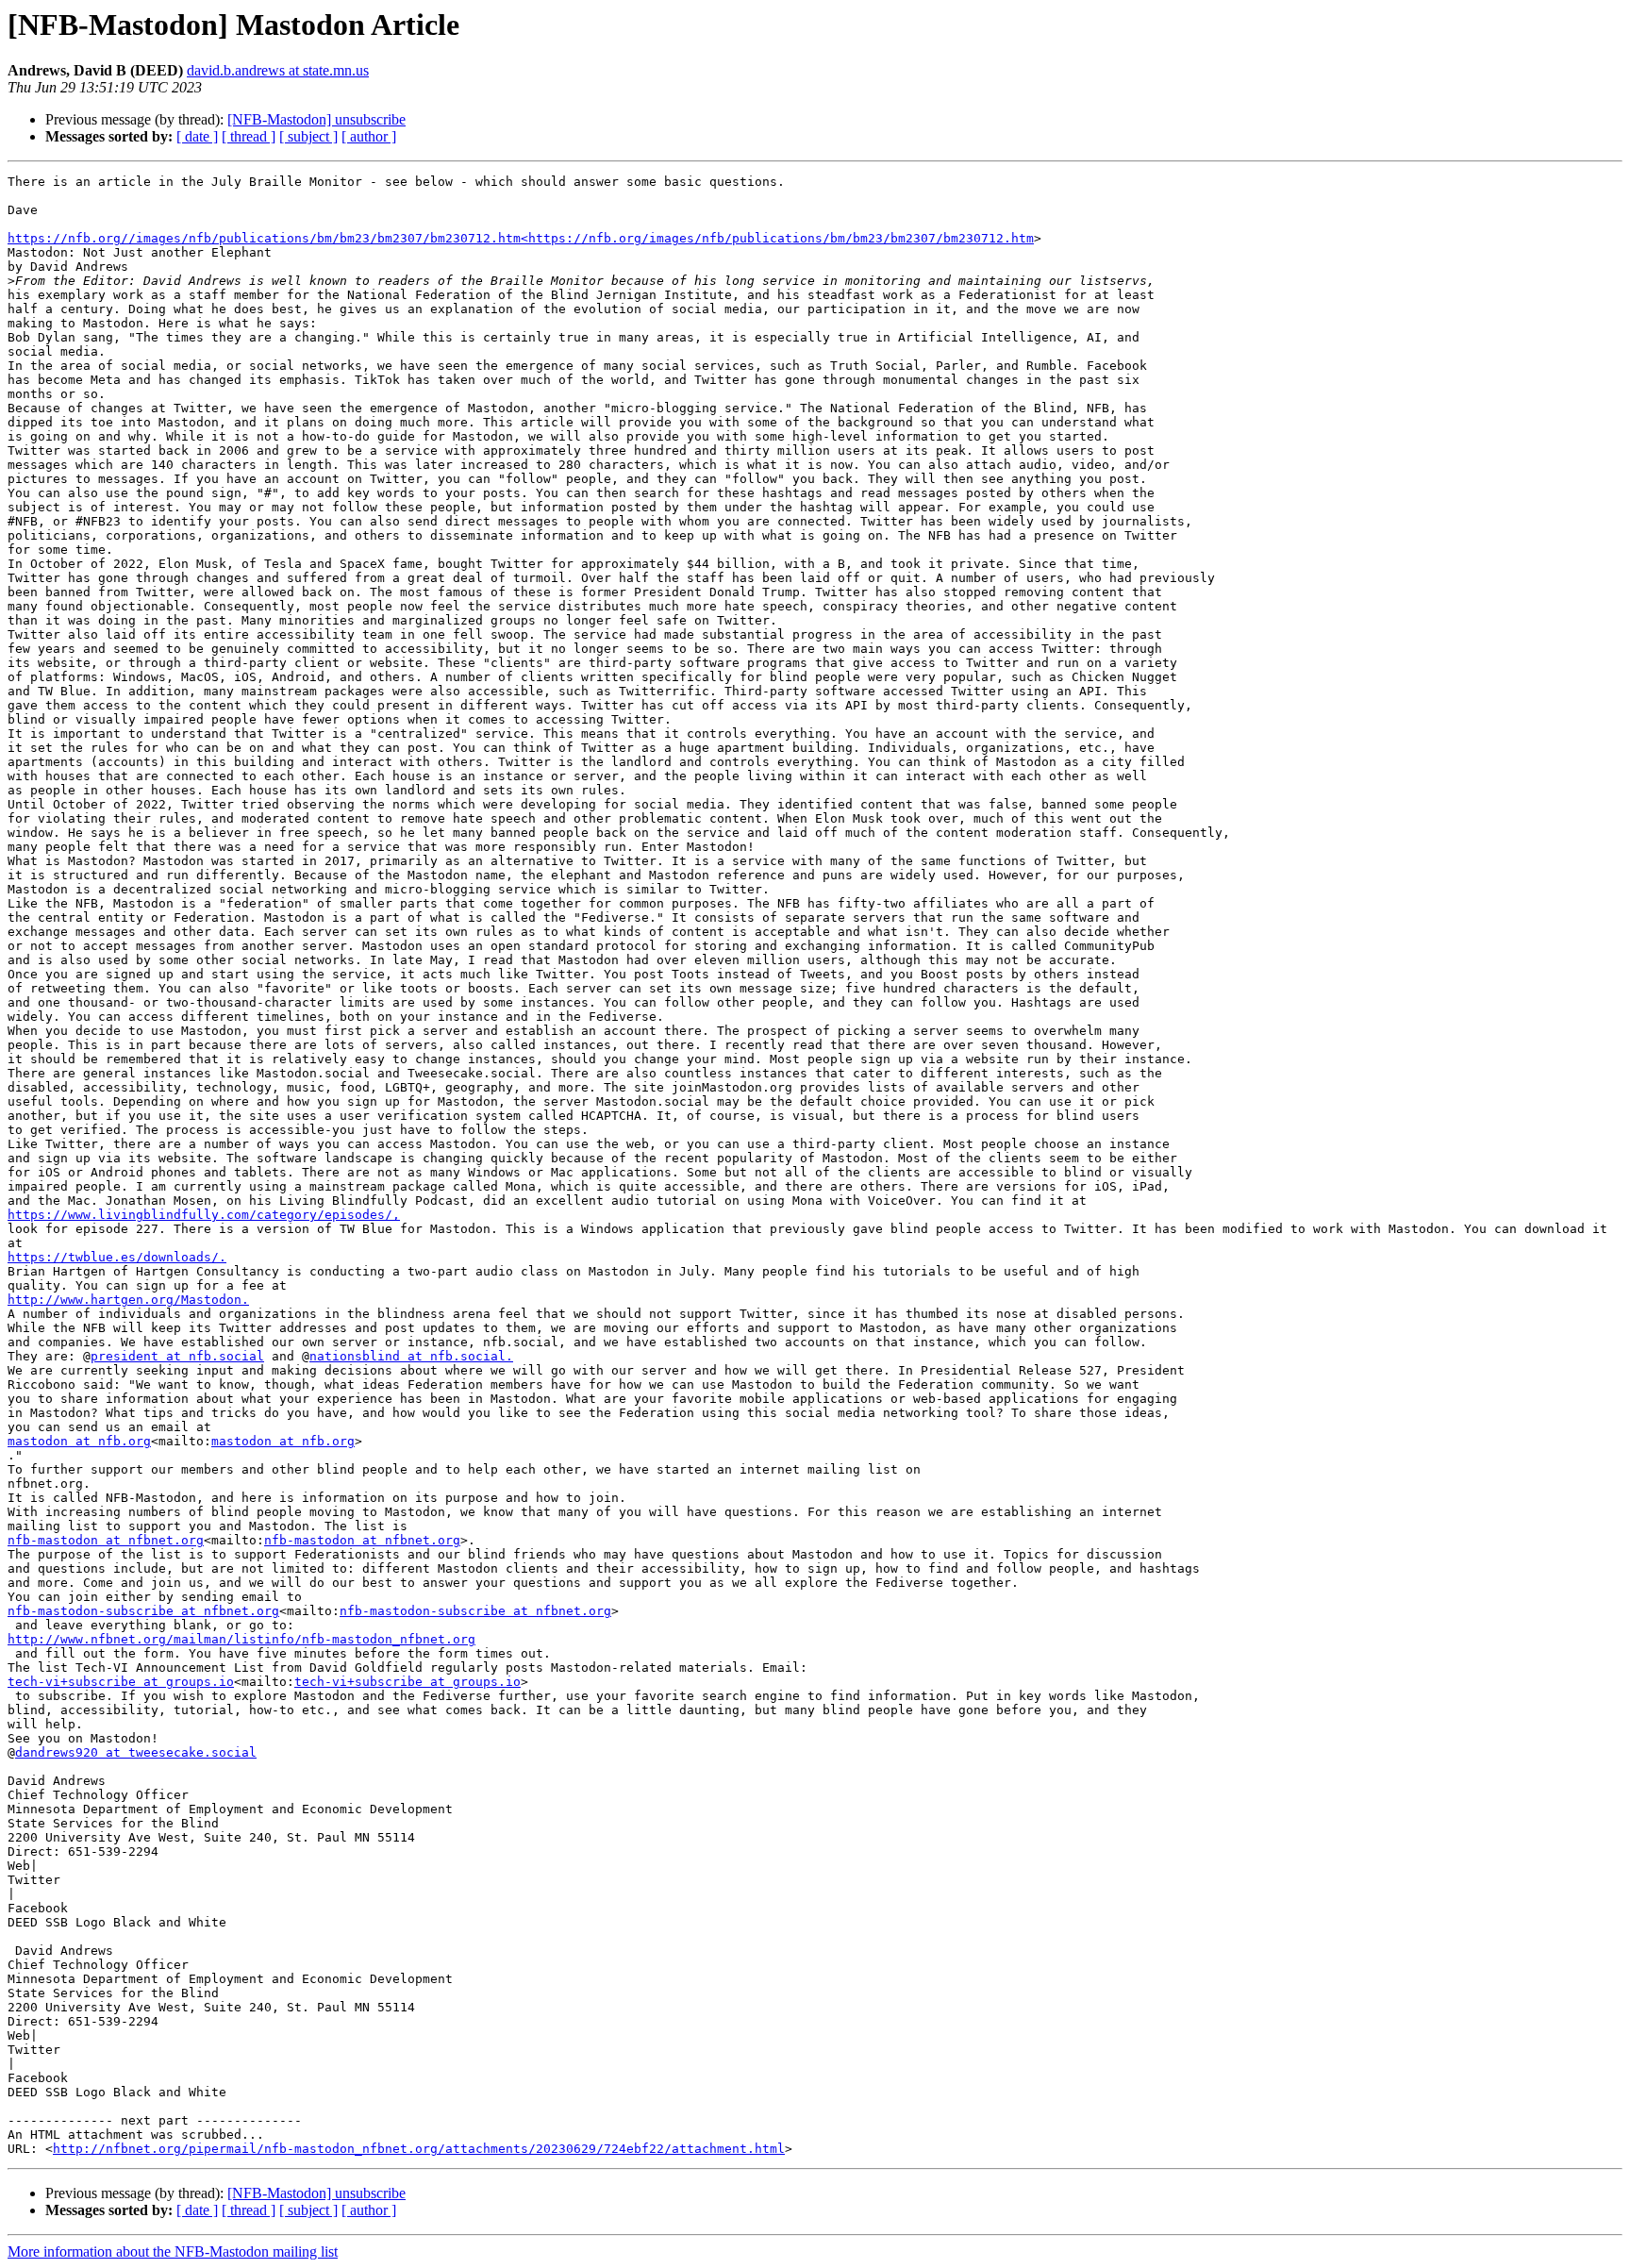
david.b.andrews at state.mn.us (278, 70)
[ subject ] (308, 136)
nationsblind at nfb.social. (411, 1356)
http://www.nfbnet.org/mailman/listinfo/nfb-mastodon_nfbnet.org (241, 1639)
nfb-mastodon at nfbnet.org (106, 1540)
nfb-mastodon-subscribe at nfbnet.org (143, 1611)
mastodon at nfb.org (79, 1441)
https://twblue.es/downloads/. (117, 1257)
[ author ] (369, 136)
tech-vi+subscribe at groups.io (121, 1682)
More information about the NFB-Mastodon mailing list (173, 2251)
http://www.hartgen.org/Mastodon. (128, 1300)
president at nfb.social (177, 1356)
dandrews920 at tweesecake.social (136, 1752)
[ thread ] (249, 136)
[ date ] (197, 136)
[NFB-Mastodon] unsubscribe (316, 119)
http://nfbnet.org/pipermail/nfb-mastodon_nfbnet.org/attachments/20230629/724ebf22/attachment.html (419, 2149)
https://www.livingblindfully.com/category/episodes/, (204, 1215)
